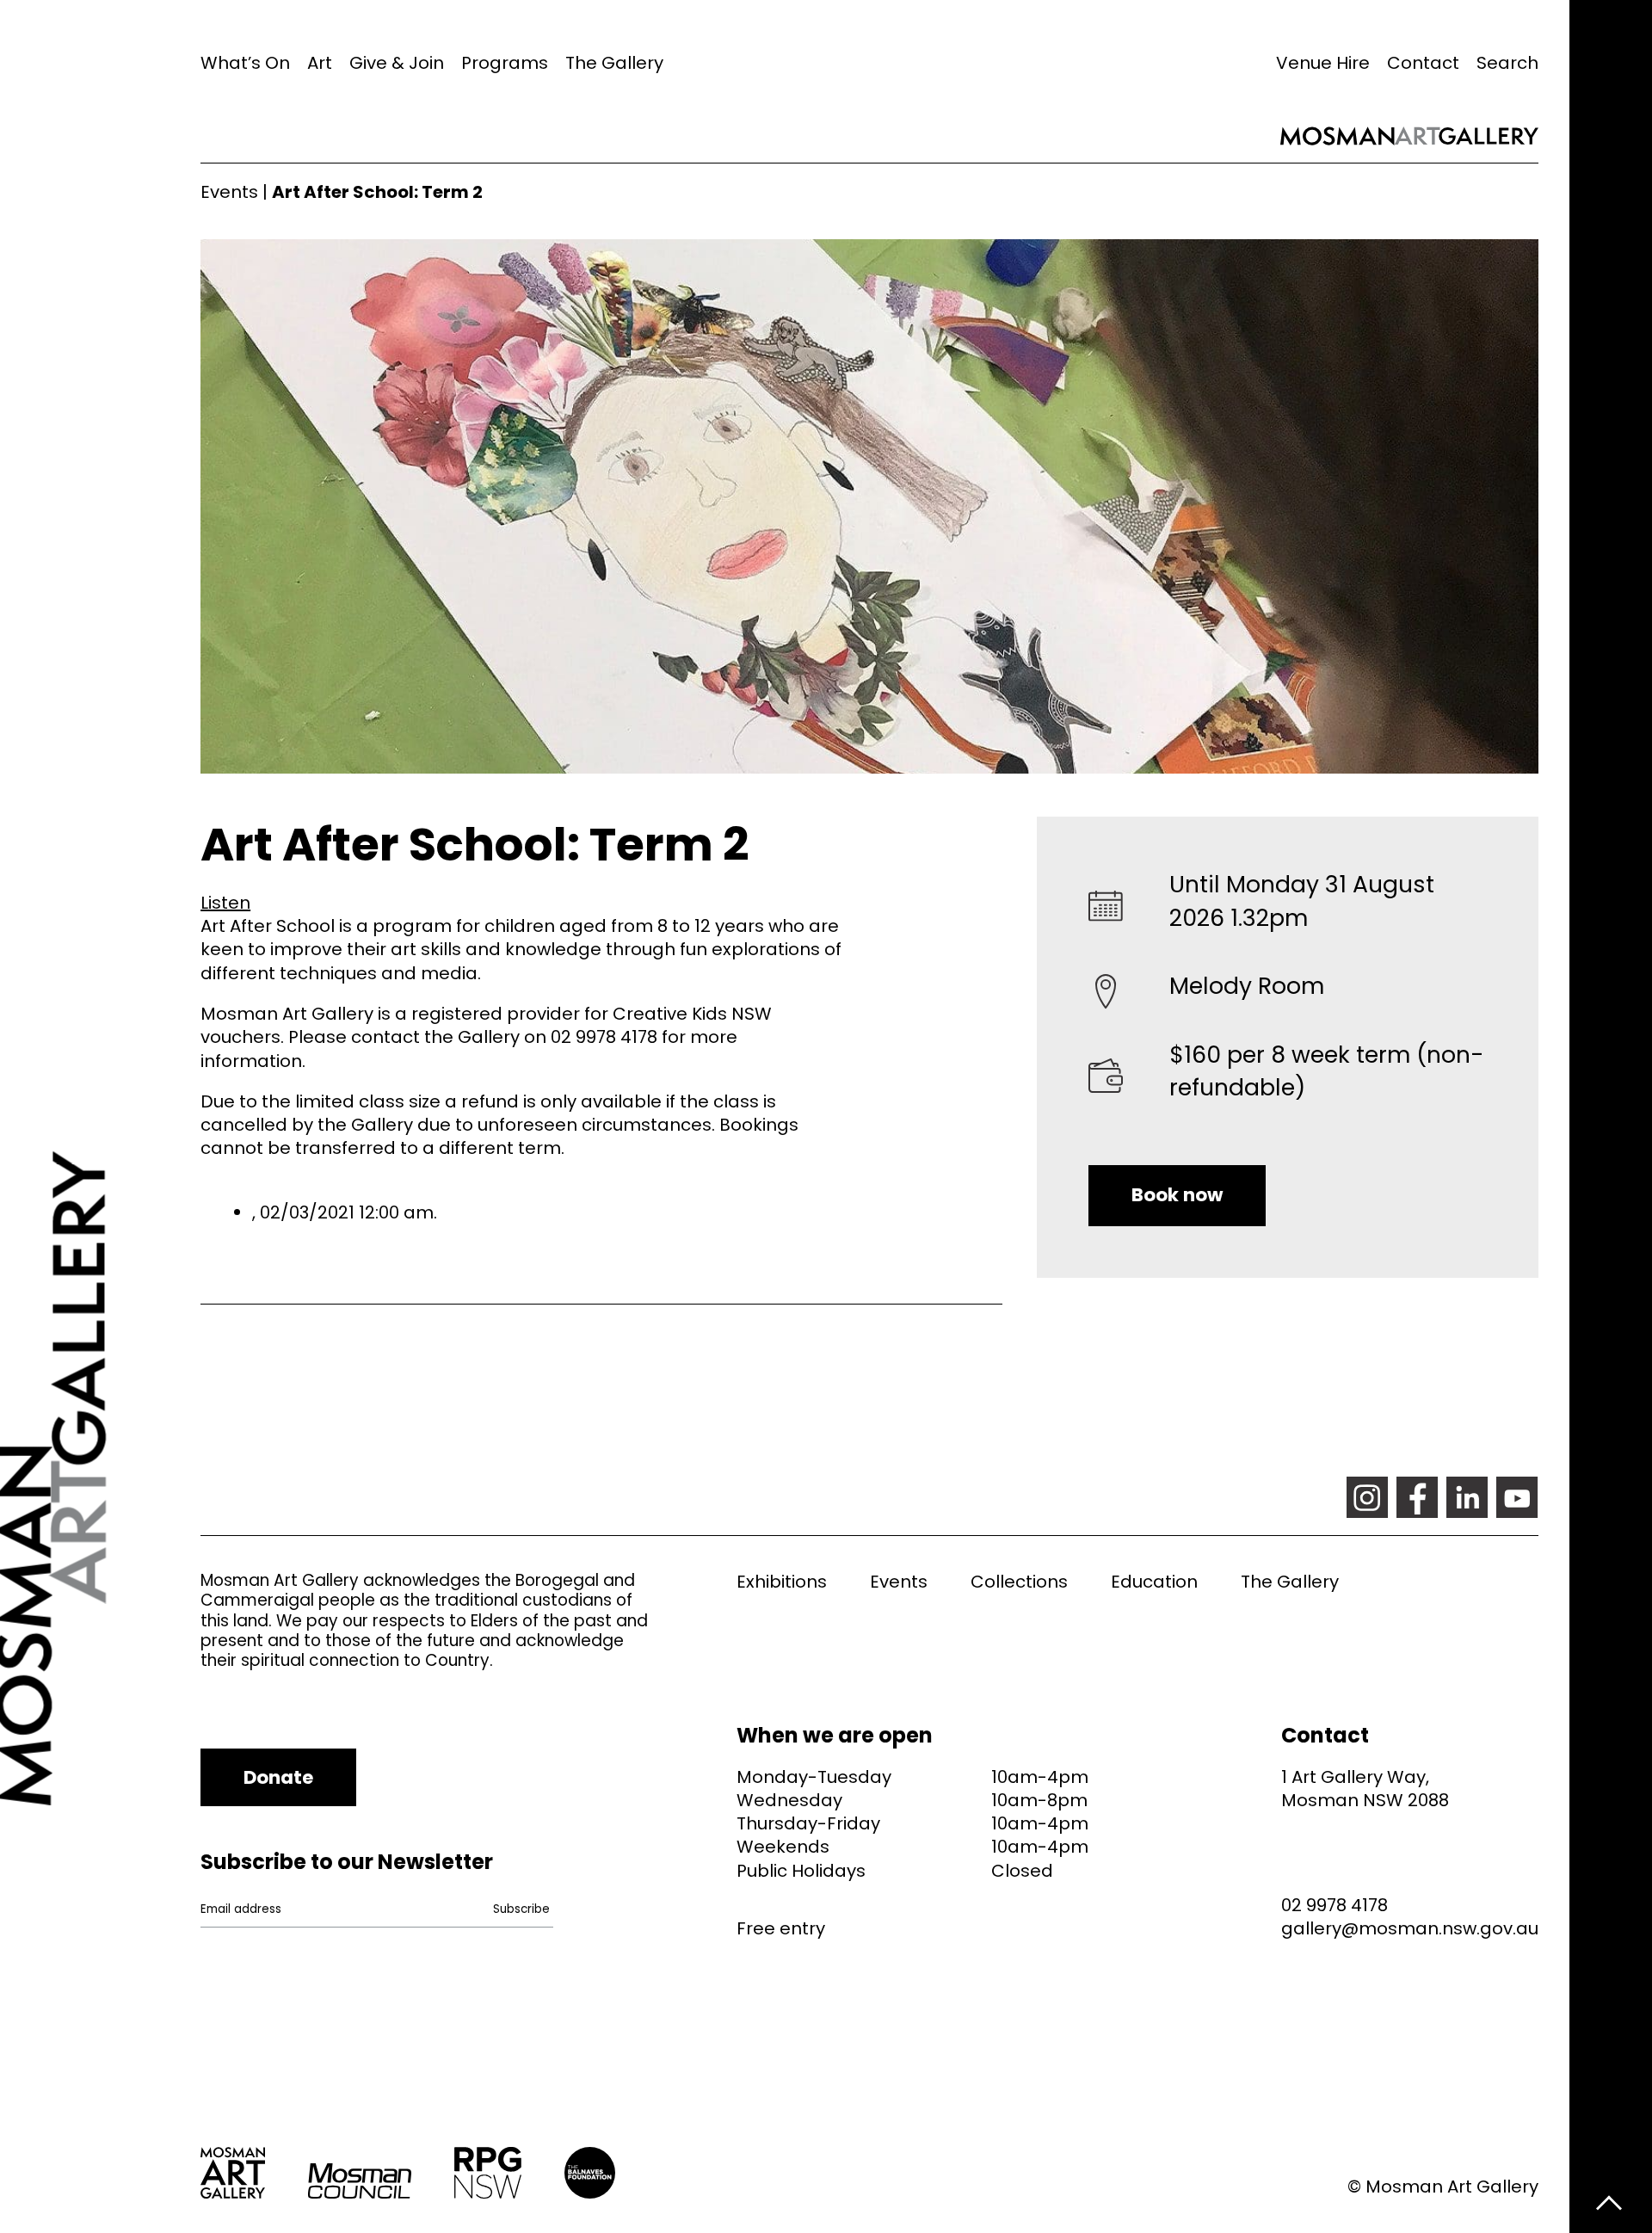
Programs (505, 63)
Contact (1423, 63)
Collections (1019, 1582)
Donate (278, 1777)
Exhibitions (782, 1582)
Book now (1177, 1195)
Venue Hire (1323, 63)
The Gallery (614, 63)
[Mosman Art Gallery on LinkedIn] (1467, 1497)
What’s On (245, 63)
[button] (225, 903)
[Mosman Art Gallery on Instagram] (1367, 1497)
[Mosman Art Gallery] (100, 1116)
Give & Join (397, 63)
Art (320, 63)
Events (229, 192)
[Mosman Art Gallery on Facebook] (1417, 1497)
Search (1507, 63)
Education (1154, 1582)
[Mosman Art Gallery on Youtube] (1517, 1497)
